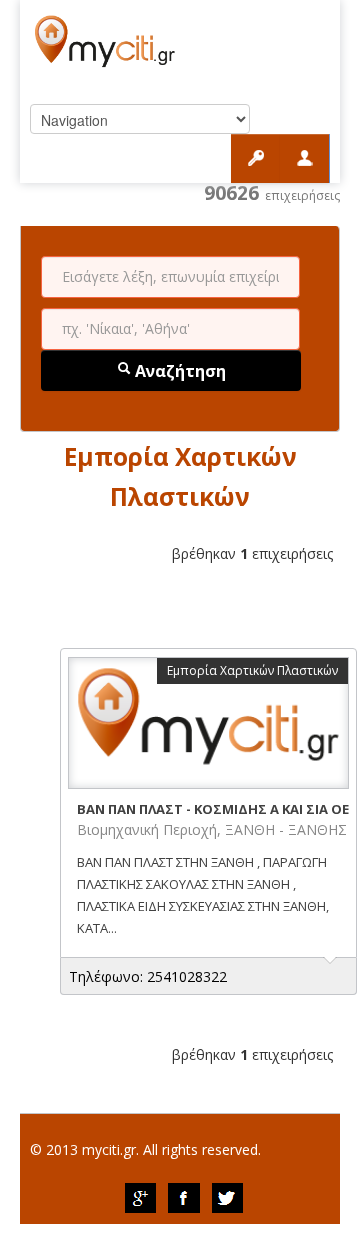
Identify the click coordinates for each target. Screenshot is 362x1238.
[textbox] (170, 277)
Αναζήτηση (178, 371)
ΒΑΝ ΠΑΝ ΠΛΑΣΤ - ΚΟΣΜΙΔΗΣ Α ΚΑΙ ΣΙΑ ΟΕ (213, 809)
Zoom (208, 723)
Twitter (228, 1198)
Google (140, 1198)
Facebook (184, 1198)
